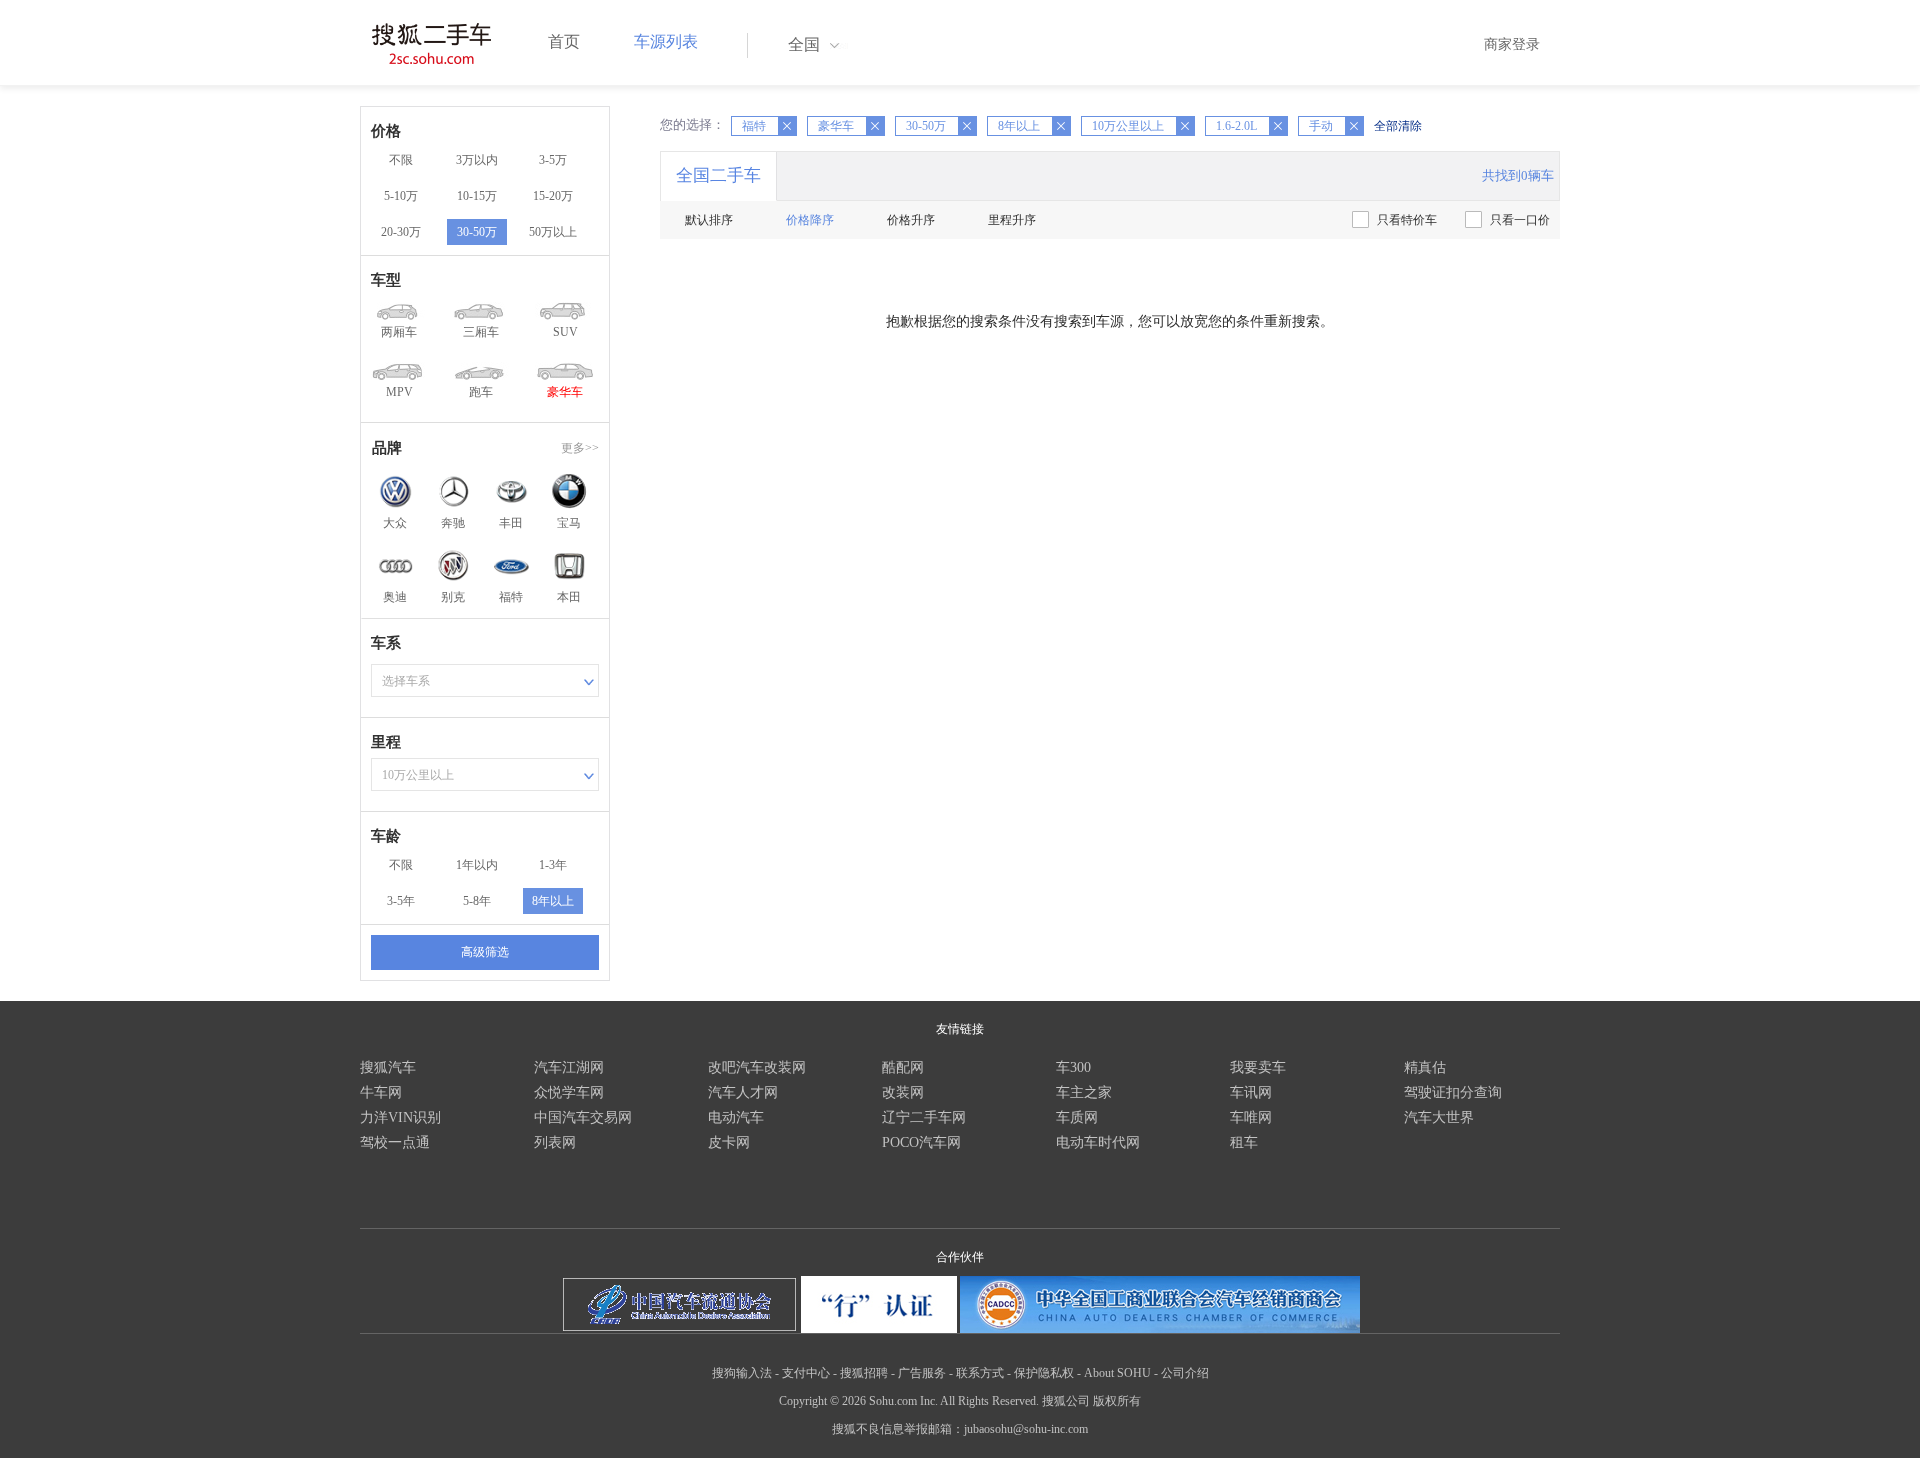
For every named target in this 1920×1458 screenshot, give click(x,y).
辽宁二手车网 (924, 1117)
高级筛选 (485, 952)
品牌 (387, 448)
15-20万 (553, 196)
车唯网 (1251, 1117)
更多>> (580, 448)
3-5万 (553, 160)
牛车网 (381, 1092)
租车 (1244, 1142)
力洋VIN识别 (400, 1117)
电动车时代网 (1098, 1142)
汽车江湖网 (569, 1067)
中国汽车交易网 (583, 1117)
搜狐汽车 (388, 1067)
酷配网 (903, 1067)
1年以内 (477, 865)
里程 (386, 742)
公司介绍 (1185, 1373)
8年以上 (553, 901)
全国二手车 (718, 175)
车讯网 (1251, 1092)
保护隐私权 (1044, 1373)
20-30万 (401, 232)
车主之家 (1084, 1092)
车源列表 (666, 41)
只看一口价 (1520, 220)
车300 (1073, 1067)
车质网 (1077, 1117)
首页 (564, 41)
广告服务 (922, 1373)
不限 (401, 160)
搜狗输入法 (742, 1373)
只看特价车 (1407, 220)
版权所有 (1117, 1401)
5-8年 (477, 901)
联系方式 (980, 1373)
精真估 (1425, 1067)
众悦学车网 (569, 1092)
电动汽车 (736, 1117)
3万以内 (477, 160)
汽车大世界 (1439, 1117)
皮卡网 (729, 1142)
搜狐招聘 (864, 1373)
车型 (386, 280)
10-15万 (477, 196)
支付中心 (806, 1373)
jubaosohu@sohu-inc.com (1026, 1429)
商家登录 (1512, 44)
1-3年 (553, 865)
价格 (386, 131)
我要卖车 (1258, 1067)
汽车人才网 (743, 1092)
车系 (386, 643)
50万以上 (553, 232)
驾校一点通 (395, 1142)
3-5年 (401, 901)
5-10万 (401, 196)
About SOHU (1117, 1373)
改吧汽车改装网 (757, 1067)
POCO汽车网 (921, 1142)
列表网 (555, 1142)
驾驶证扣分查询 (1453, 1092)
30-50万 (477, 232)
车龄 (386, 836)
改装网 (903, 1092)
